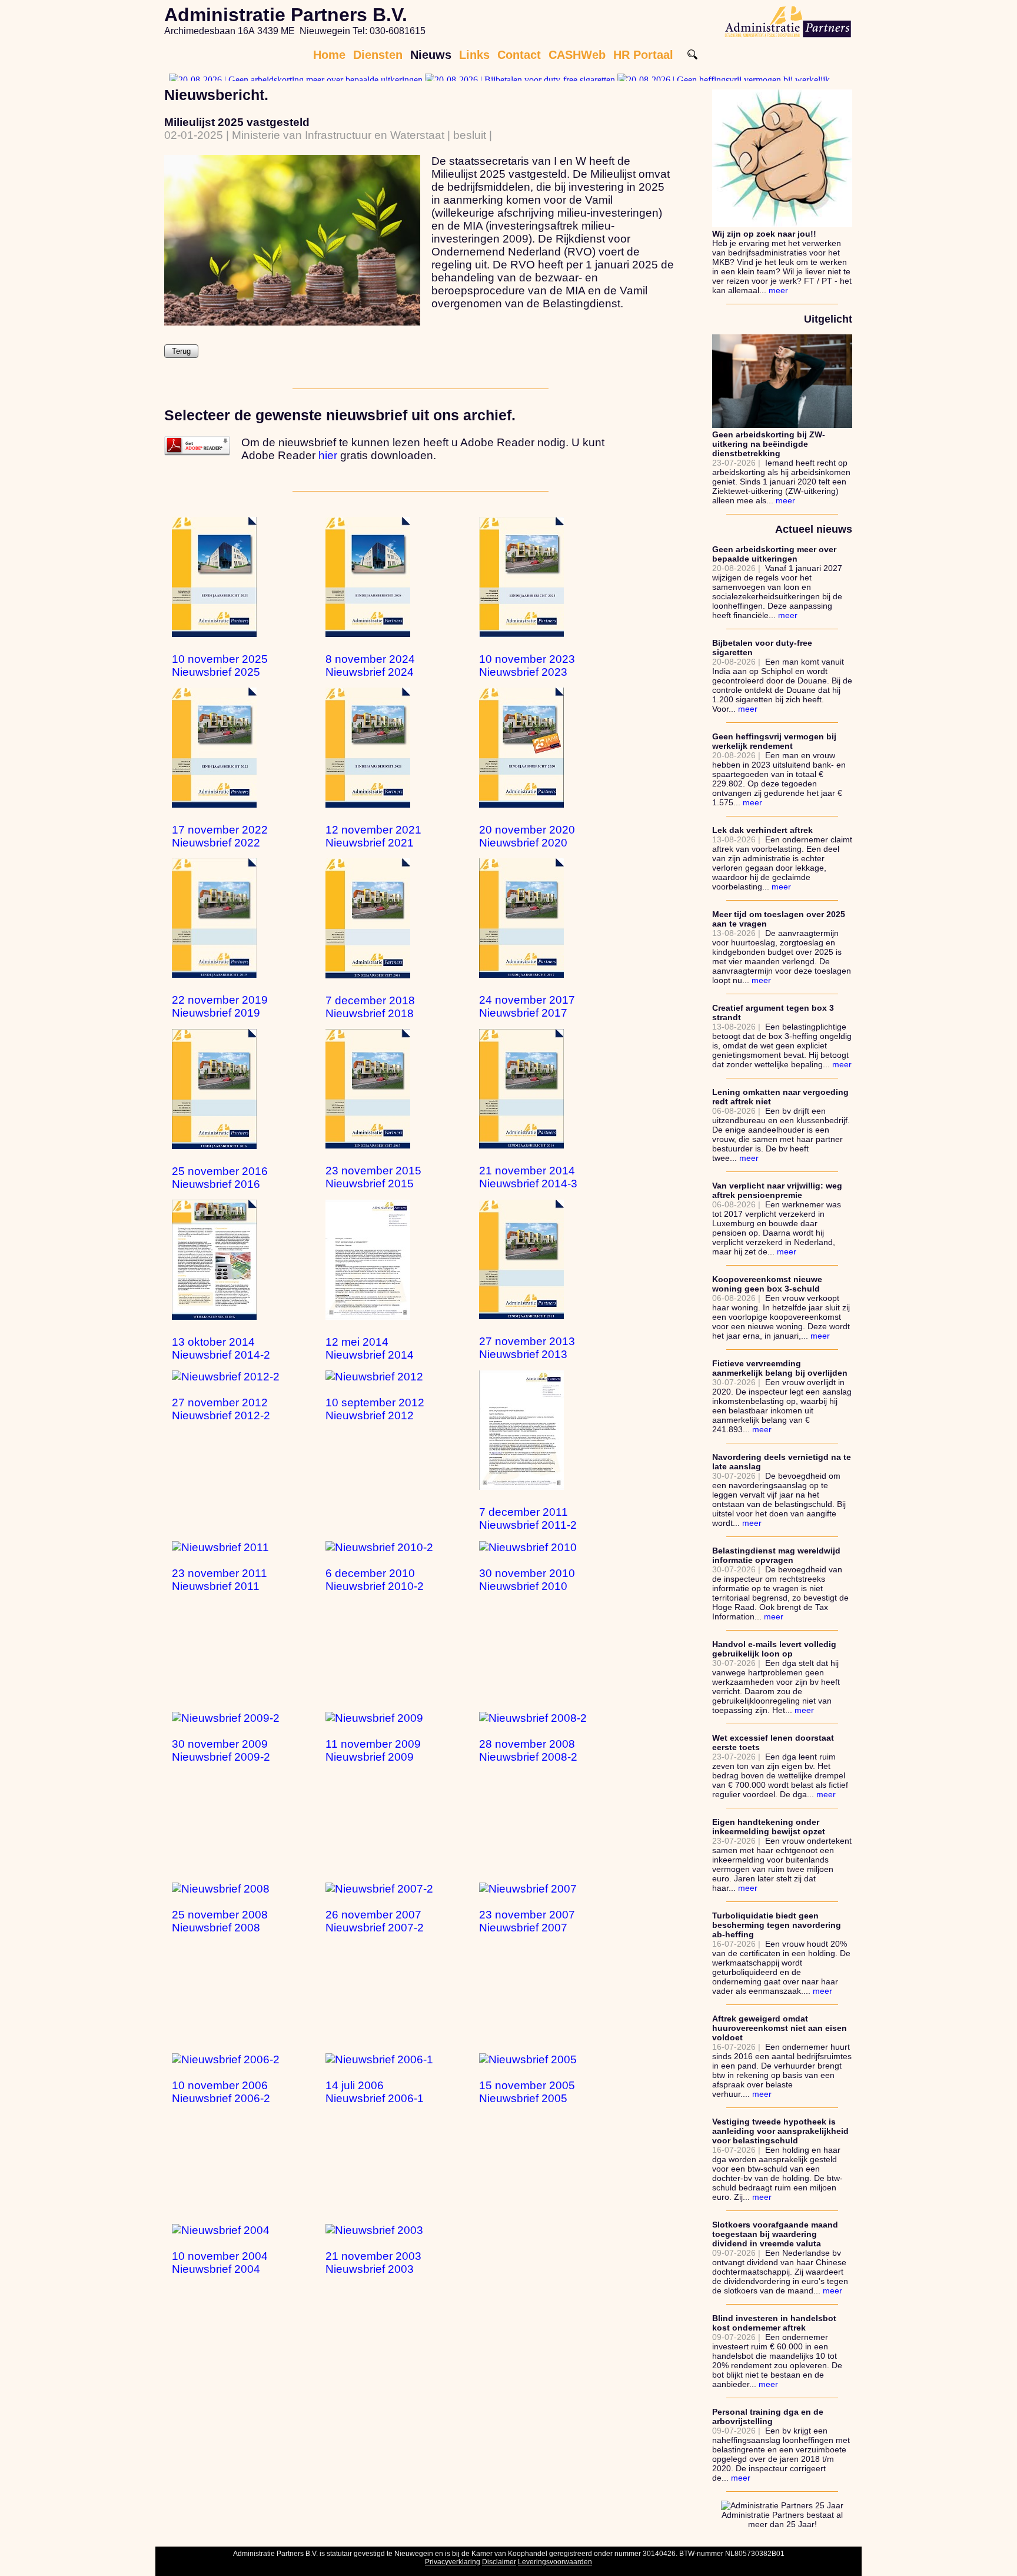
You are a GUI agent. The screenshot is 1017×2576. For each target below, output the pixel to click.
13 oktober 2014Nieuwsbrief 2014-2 (221, 1348)
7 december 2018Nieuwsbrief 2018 (370, 1007)
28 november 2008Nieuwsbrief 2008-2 (528, 1750)
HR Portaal (643, 55)
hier (328, 455)
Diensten (378, 55)
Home (329, 55)
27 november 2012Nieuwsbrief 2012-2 (221, 1409)
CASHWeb (577, 55)
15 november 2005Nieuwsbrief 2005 (527, 2092)
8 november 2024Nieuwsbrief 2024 (370, 665)
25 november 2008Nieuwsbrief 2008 (220, 1921)
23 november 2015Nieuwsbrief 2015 (373, 1177)
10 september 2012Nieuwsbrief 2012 (375, 1409)
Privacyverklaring (453, 2562)
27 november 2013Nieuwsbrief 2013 (527, 1348)
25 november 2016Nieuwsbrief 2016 (220, 1178)
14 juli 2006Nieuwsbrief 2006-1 (375, 2092)
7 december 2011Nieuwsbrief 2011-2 (528, 1518)
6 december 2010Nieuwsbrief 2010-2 (375, 1580)
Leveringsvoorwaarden (555, 2562)
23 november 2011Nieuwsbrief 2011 (220, 1580)
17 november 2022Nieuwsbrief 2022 (220, 836)
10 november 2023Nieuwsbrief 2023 (527, 665)
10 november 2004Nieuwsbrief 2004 (220, 2263)
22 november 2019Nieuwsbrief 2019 (220, 1006)
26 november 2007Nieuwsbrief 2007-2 (375, 1921)
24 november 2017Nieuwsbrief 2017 (527, 1006)
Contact (519, 55)
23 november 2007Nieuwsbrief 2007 (527, 1921)
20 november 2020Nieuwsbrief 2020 (527, 836)
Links (474, 55)
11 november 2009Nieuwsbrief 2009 (373, 1750)
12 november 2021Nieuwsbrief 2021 (373, 836)
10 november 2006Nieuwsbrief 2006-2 (221, 2092)
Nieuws (431, 55)
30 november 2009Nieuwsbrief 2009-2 (221, 1750)
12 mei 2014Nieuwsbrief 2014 (370, 1348)
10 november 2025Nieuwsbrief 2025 (220, 665)
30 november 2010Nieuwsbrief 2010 (527, 1580)
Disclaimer (499, 2562)
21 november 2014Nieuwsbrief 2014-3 (528, 1177)
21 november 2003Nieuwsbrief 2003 (373, 2263)
